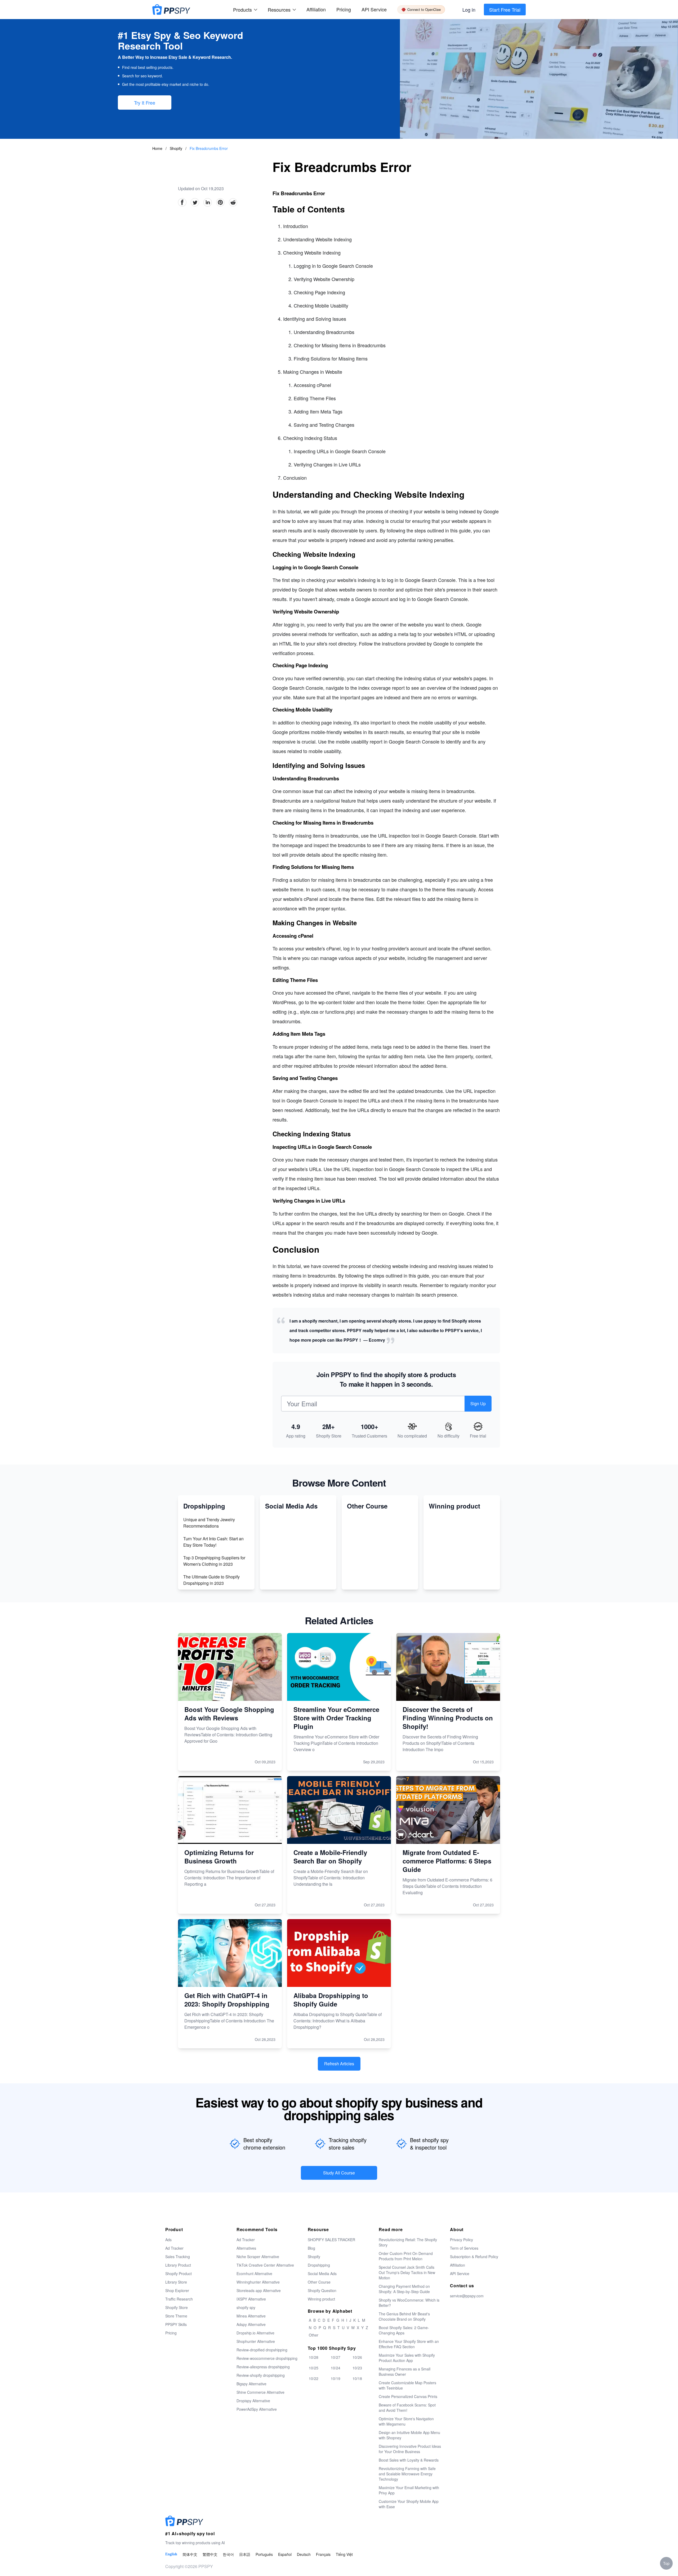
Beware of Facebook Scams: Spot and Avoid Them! (407, 2408)
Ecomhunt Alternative (254, 2274)
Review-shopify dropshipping (261, 2375)
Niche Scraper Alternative (258, 2257)
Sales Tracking (178, 2257)
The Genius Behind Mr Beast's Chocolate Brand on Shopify (404, 2316)
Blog (311, 2248)
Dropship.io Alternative (255, 2333)
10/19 (336, 2378)
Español (285, 2554)
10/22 (314, 2378)
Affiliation (458, 2265)
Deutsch (304, 2554)
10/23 (357, 2368)
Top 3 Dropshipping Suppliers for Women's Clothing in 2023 (214, 1561)
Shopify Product (179, 2274)
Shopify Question (322, 2290)
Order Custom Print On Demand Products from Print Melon (406, 2256)
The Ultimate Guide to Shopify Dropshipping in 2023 (211, 1580)
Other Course (319, 2282)
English (171, 2554)
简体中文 (190, 2554)
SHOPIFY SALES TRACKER (331, 2240)
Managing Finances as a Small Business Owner (405, 2372)
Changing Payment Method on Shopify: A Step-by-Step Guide (404, 2289)
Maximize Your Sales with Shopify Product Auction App (407, 2358)
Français (323, 2554)
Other (314, 2335)
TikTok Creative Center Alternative (265, 2265)
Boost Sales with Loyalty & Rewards (409, 2460)
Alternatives (246, 2248)
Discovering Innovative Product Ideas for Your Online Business (410, 2449)
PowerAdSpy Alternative (257, 2409)
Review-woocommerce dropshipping (267, 2358)
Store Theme (176, 2316)
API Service (374, 9)
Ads (168, 2240)
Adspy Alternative (251, 2324)
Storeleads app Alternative (259, 2290)
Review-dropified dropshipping (262, 2350)
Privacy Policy (461, 2240)
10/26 (357, 2357)
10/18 (357, 2378)
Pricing (344, 9)
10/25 (314, 2368)
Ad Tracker (174, 2248)
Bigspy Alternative (251, 2384)
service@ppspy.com (467, 2296)
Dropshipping (319, 2265)
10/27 (336, 2357)
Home (157, 148)
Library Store (176, 2282)
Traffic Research (179, 2299)
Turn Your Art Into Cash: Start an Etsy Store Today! (213, 1542)
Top (666, 2563)
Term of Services (464, 2248)
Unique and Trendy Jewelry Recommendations (209, 1523)
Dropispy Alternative (253, 2401)
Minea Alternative (251, 2316)
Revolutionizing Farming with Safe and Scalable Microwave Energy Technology (407, 2474)
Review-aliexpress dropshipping (263, 2367)
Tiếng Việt (344, 2554)
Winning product (321, 2299)
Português (264, 2554)
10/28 (314, 2357)
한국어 (228, 2554)
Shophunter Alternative (256, 2341)
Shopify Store (177, 2307)
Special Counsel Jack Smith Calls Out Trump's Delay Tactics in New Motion (407, 2272)
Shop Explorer (177, 2290)
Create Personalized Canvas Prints (408, 2396)
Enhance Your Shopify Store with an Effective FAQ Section (409, 2344)
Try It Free (145, 103)
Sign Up (478, 1403)
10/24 (336, 2368)
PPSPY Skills (176, 2324)
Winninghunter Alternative (258, 2282)
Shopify (177, 148)
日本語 (245, 2554)
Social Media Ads (322, 2274)
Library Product (178, 2265)
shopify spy (246, 2307)
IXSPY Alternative (251, 2299)
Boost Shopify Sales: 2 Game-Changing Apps (404, 2330)
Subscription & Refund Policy (474, 2257)
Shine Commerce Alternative (260, 2392)
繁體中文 (210, 2554)
